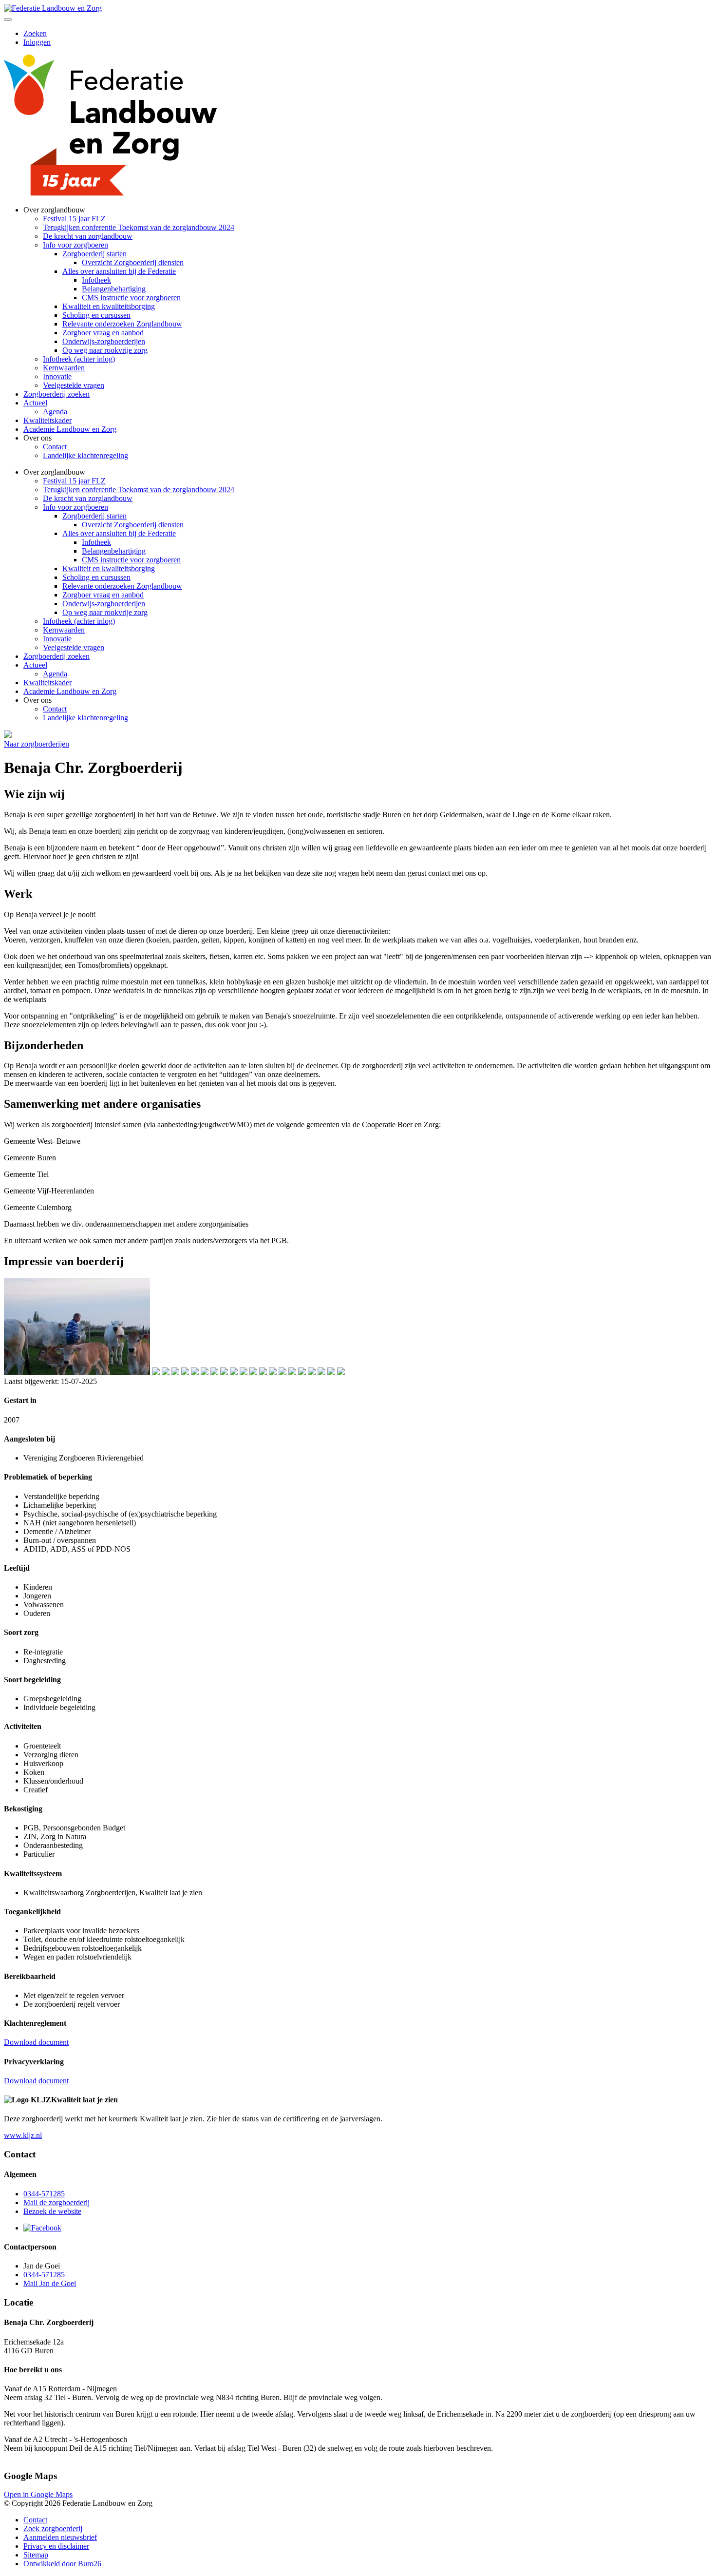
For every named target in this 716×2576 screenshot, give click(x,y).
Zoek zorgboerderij (53, 2528)
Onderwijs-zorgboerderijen (104, 341)
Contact (55, 447)
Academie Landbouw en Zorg (70, 429)
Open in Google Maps (38, 2494)
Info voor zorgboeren (75, 245)
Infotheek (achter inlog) (79, 359)
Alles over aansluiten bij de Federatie (119, 271)
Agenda (55, 412)
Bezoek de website (52, 2211)
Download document (36, 2042)
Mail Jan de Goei (50, 2283)
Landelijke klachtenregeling (85, 455)
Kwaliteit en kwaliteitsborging (109, 306)
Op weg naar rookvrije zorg (105, 350)
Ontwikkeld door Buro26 (62, 2564)
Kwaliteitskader (47, 420)
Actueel (35, 403)
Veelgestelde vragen (74, 385)
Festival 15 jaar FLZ (74, 219)
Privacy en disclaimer (56, 2546)
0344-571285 (44, 2194)
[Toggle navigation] (8, 19)
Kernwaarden (64, 368)
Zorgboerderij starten (94, 254)
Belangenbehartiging (114, 289)
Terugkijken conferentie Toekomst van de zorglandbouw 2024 (139, 227)
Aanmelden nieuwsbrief (60, 2537)
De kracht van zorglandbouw (88, 236)
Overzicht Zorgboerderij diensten (133, 262)
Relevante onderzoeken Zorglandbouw (122, 324)
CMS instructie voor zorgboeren (131, 298)
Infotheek (96, 280)
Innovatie (57, 376)
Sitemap (36, 2555)
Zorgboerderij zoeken (57, 394)
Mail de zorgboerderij (57, 2202)
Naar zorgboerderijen (37, 744)
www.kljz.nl (23, 2135)
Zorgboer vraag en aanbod (103, 333)
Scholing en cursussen (96, 315)
